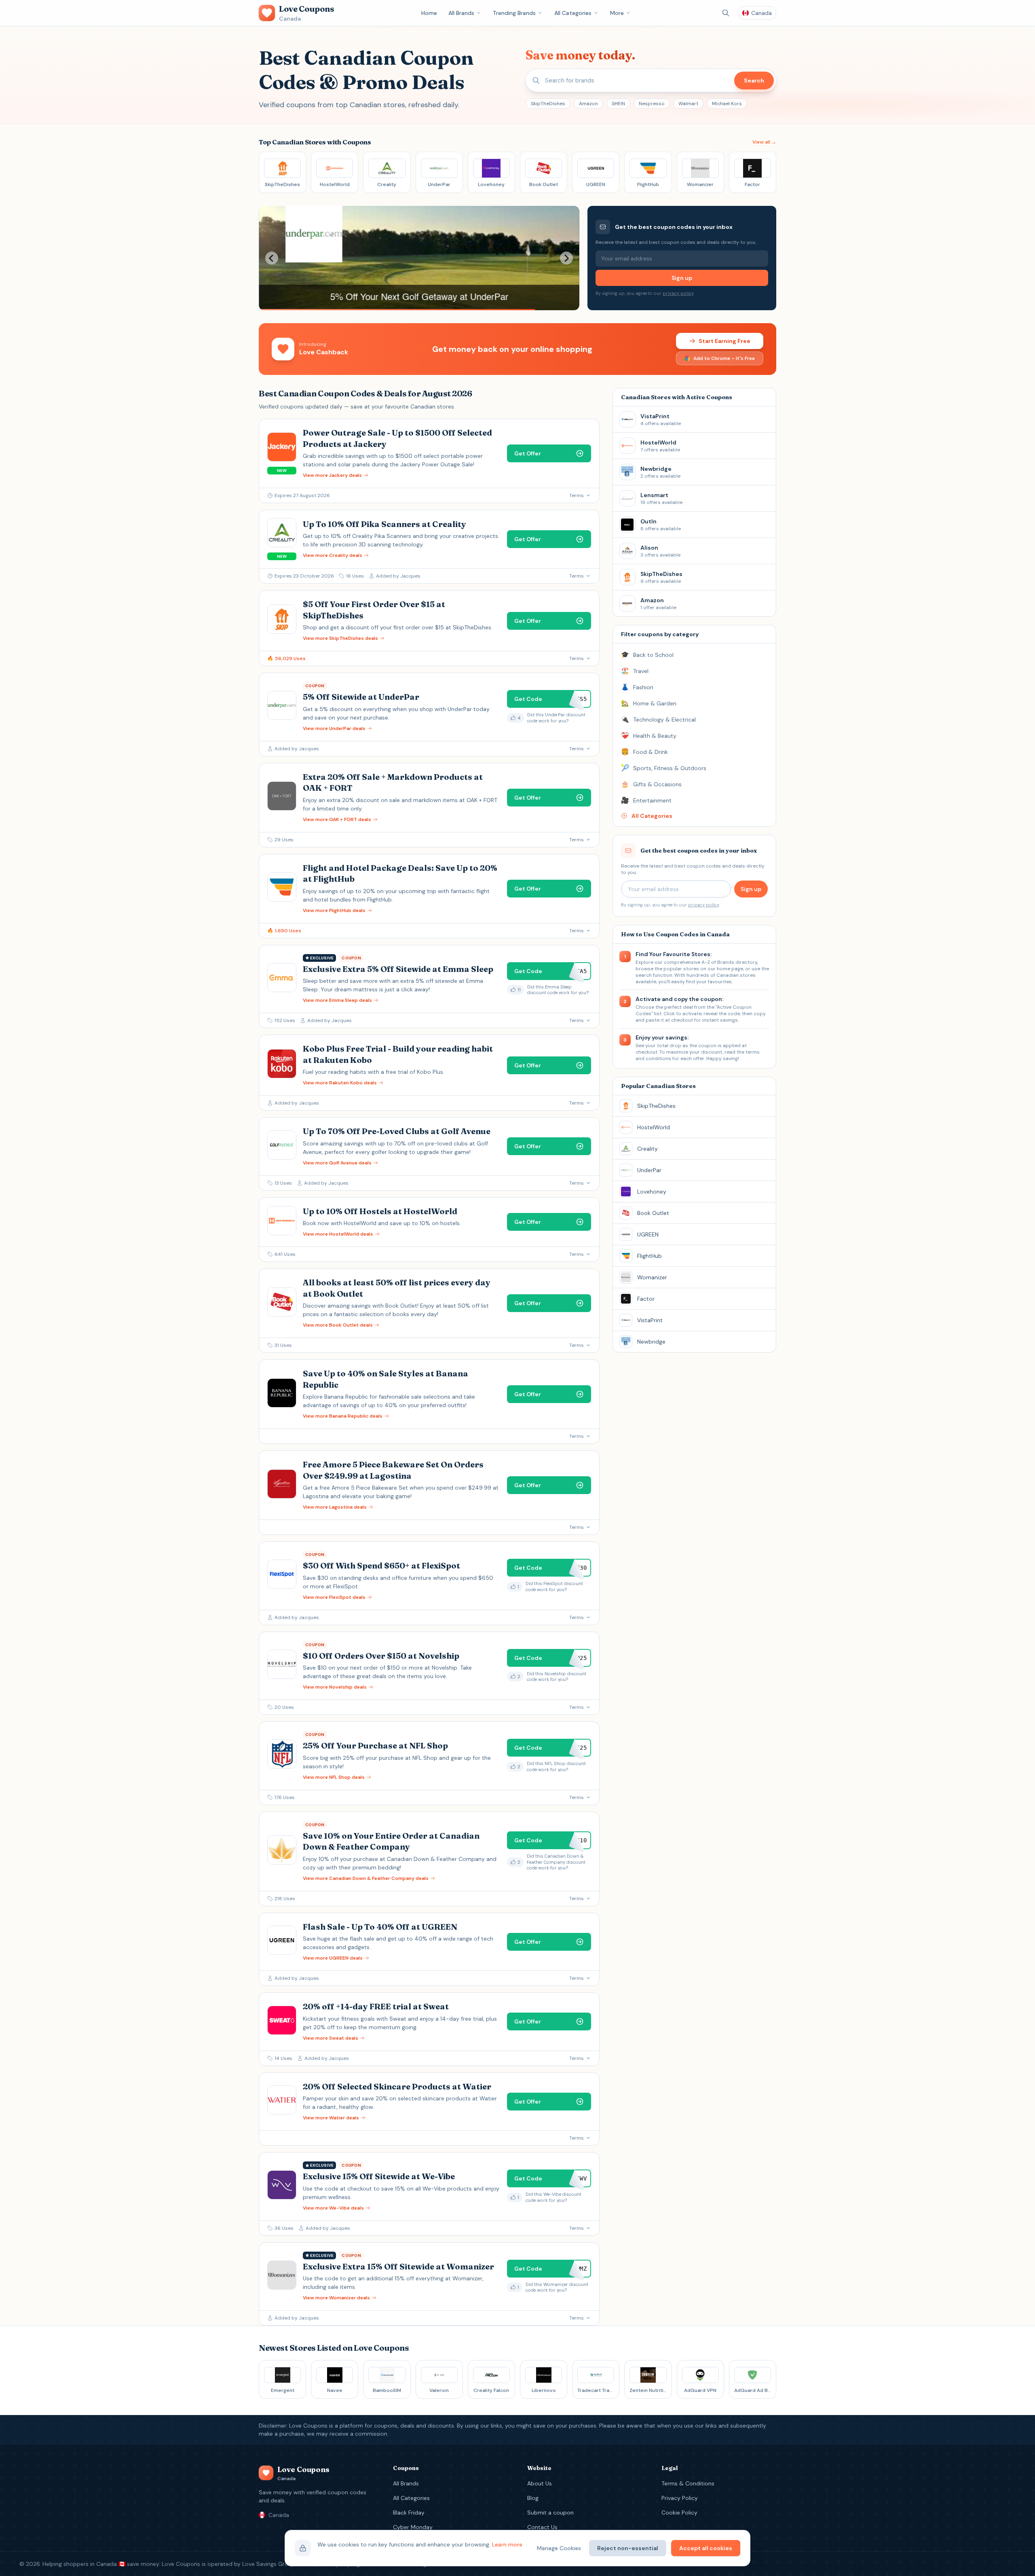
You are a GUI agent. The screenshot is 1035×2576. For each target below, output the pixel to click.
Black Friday (409, 2512)
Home (429, 13)
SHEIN (618, 104)
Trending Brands (514, 13)
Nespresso (652, 104)
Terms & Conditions (688, 2483)
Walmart (688, 104)
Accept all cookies (706, 2548)
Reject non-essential (628, 2548)
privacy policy (678, 293)
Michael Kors (727, 104)
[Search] (726, 13)
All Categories (573, 13)
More (617, 13)
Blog (533, 2498)
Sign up (682, 278)
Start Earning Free (724, 341)
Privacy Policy (680, 2498)
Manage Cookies (559, 2548)
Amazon (588, 104)
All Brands (461, 13)
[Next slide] (566, 258)
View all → (764, 142)
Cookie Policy (679, 2512)
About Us (540, 2483)
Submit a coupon (550, 2512)
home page (730, 969)
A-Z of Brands (718, 962)
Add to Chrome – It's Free (724, 358)
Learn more (507, 2544)
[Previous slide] (272, 258)
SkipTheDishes (548, 104)
